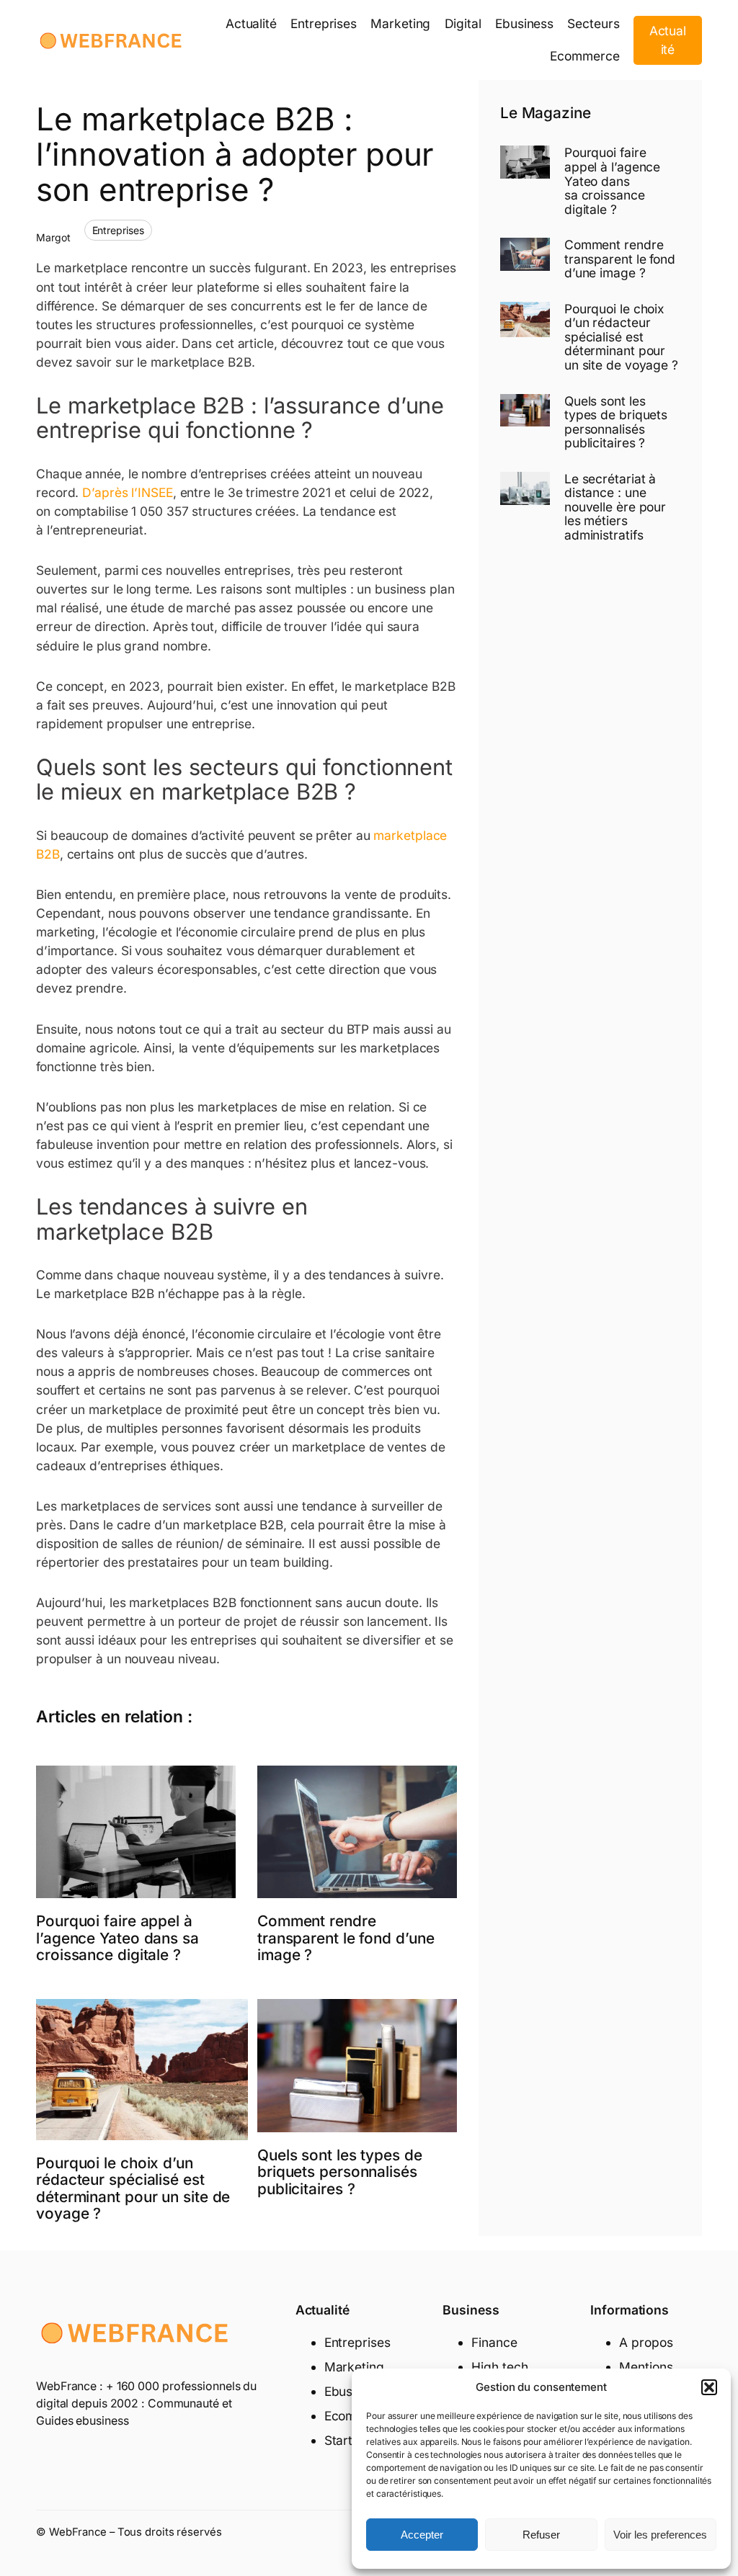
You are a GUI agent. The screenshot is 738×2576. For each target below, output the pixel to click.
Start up (348, 2440)
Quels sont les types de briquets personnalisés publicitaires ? (340, 2172)
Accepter (422, 2535)
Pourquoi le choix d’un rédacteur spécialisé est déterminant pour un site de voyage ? (133, 2188)
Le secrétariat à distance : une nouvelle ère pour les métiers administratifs (615, 507)
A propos (646, 2342)
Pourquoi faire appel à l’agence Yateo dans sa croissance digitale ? (117, 1938)
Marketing (354, 2367)
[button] (709, 2387)
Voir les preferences (660, 2535)
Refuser (541, 2535)
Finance (494, 2342)
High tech (499, 2367)
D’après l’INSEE (128, 492)
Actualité (668, 40)
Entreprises (118, 230)
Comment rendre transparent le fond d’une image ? (346, 1938)
